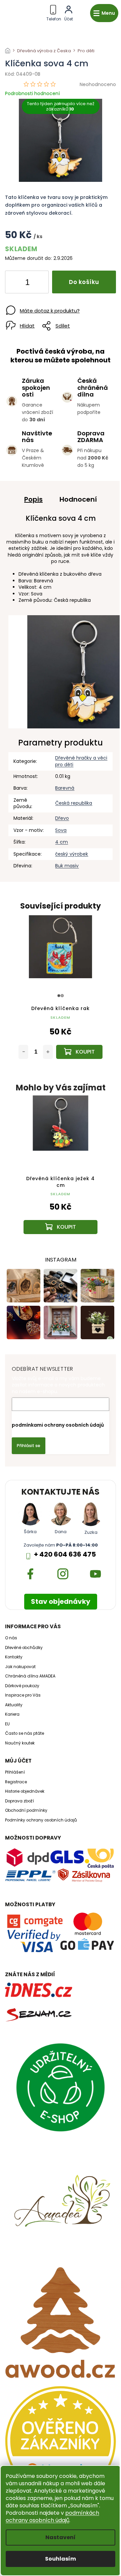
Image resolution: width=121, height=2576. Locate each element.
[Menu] (104, 13)
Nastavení (61, 2537)
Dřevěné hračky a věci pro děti (81, 761)
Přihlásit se (29, 1446)
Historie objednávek (25, 1791)
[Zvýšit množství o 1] (38, 283)
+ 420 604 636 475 (65, 1554)
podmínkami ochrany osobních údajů (58, 1425)
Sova (61, 830)
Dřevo (62, 818)
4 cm (62, 842)
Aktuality (14, 1705)
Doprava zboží (19, 1801)
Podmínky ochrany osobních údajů (41, 1820)
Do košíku (84, 282)
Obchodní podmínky (26, 1810)
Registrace (16, 1782)
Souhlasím (61, 2559)
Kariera (12, 1714)
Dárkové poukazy (22, 1686)
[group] (61, 1171)
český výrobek (72, 854)
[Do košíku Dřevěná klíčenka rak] (79, 1052)
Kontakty (14, 1657)
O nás (11, 1638)
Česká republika (74, 803)
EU (7, 1724)
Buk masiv (67, 866)
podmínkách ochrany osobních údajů (52, 2517)
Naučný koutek (20, 1743)
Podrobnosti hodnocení (32, 94)
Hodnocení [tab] (78, 499)
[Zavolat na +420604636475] (54, 12)
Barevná (65, 788)
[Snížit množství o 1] (16, 283)
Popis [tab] (33, 499)
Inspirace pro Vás (23, 1695)
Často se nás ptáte (25, 1733)
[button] (61, 1216)
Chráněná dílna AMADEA (30, 1676)
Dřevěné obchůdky (24, 1648)
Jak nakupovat (20, 1667)
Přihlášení (15, 1772)
